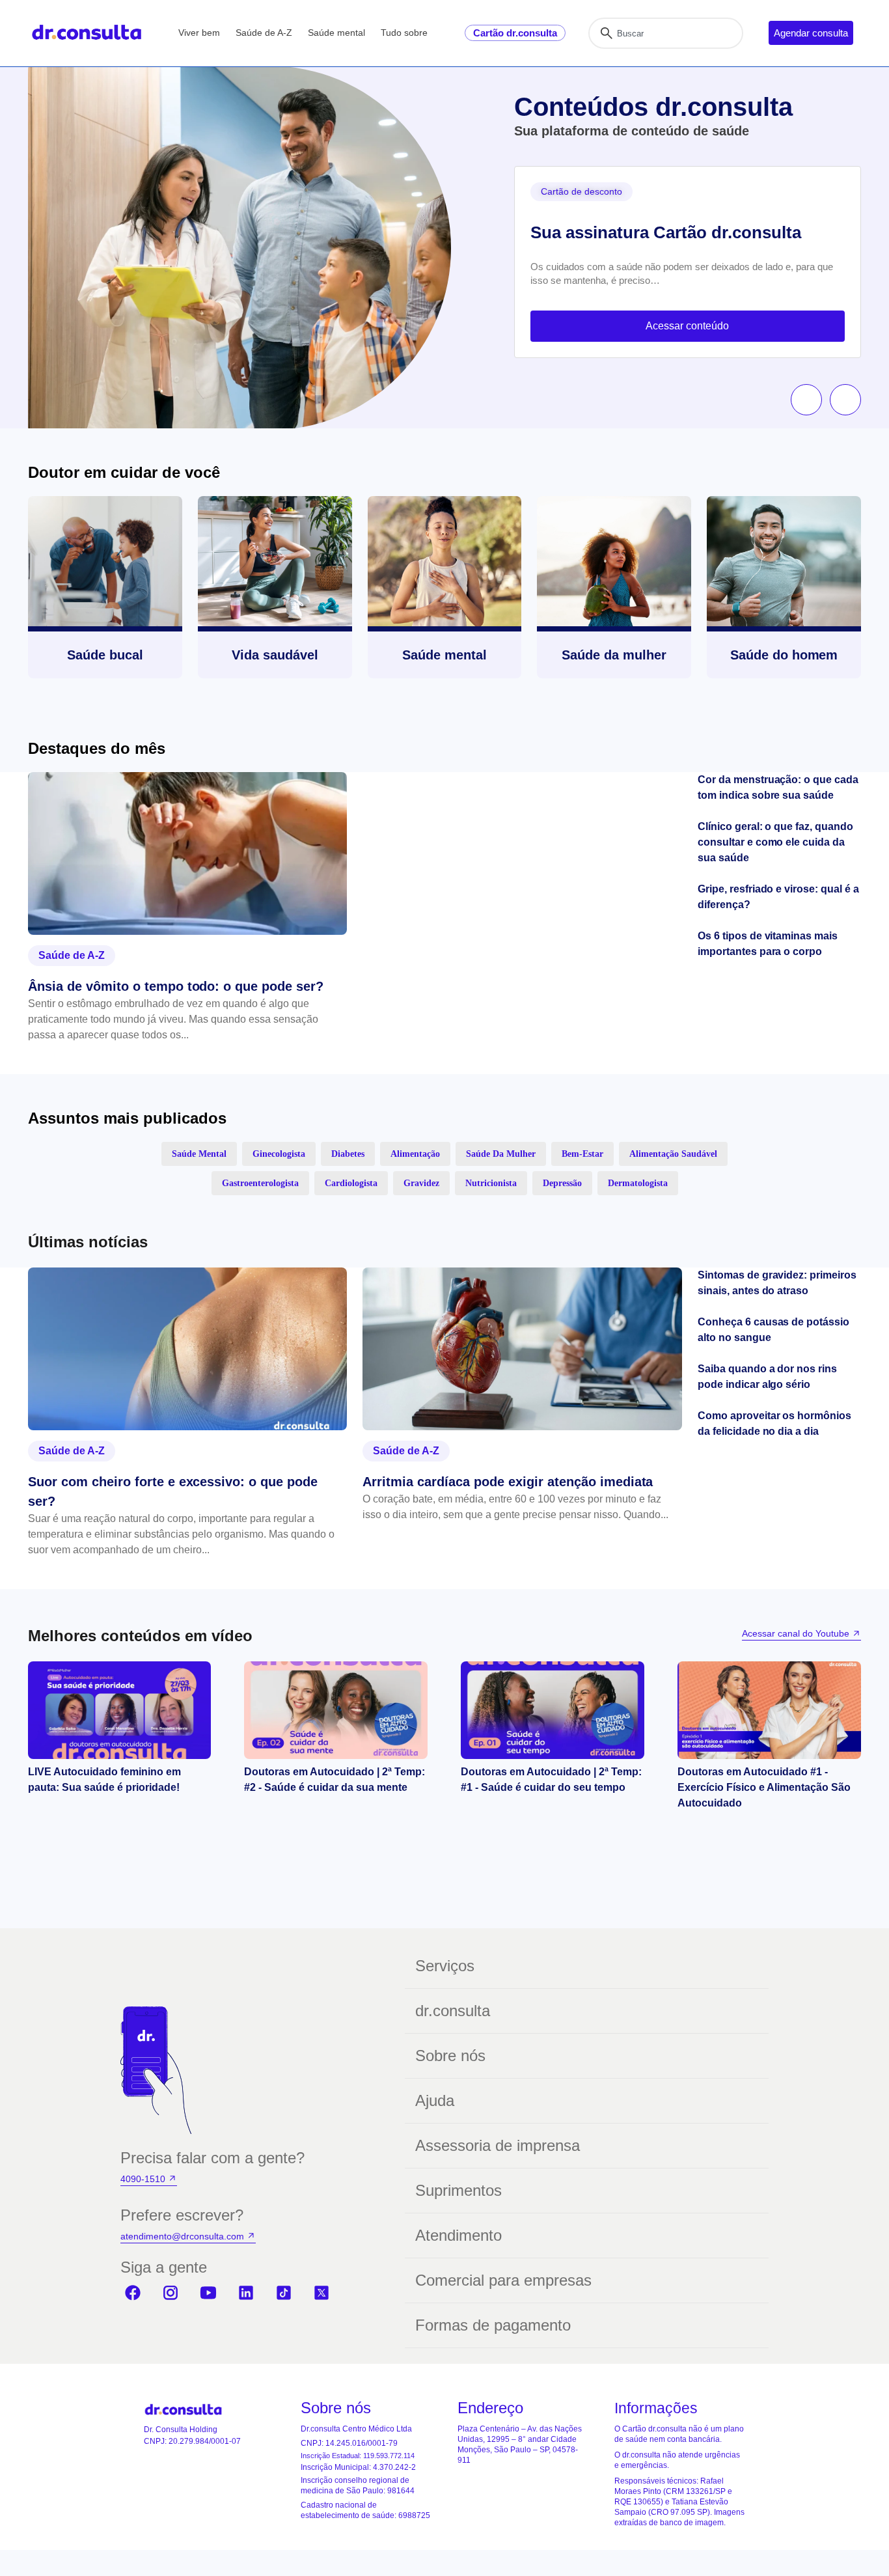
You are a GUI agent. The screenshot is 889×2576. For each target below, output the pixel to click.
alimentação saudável (673, 1154)
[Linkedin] (246, 2293)
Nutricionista (491, 1183)
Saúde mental (336, 33)
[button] (806, 400)
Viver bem (199, 33)
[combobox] (666, 33)
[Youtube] (208, 2293)
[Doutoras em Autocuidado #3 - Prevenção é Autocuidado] (336, 1710)
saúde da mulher (501, 1154)
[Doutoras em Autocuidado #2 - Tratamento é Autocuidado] (553, 1710)
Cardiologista (351, 1183)
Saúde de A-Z (264, 33)
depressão (562, 1183)
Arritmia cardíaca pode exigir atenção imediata (508, 1482)
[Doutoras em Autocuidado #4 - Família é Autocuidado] (119, 1710)
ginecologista (279, 1154)
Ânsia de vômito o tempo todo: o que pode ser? (176, 986)
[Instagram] (171, 2293)
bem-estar (582, 1154)
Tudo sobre (404, 33)
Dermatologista (638, 1183)
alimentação (415, 1154)
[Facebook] (133, 2293)
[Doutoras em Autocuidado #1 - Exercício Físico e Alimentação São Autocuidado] (769, 1710)
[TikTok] (284, 2293)
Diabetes (348, 1154)
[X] (321, 2293)
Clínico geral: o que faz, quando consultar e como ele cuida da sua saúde (775, 842)
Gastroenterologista (260, 1183)
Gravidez (421, 1183)
